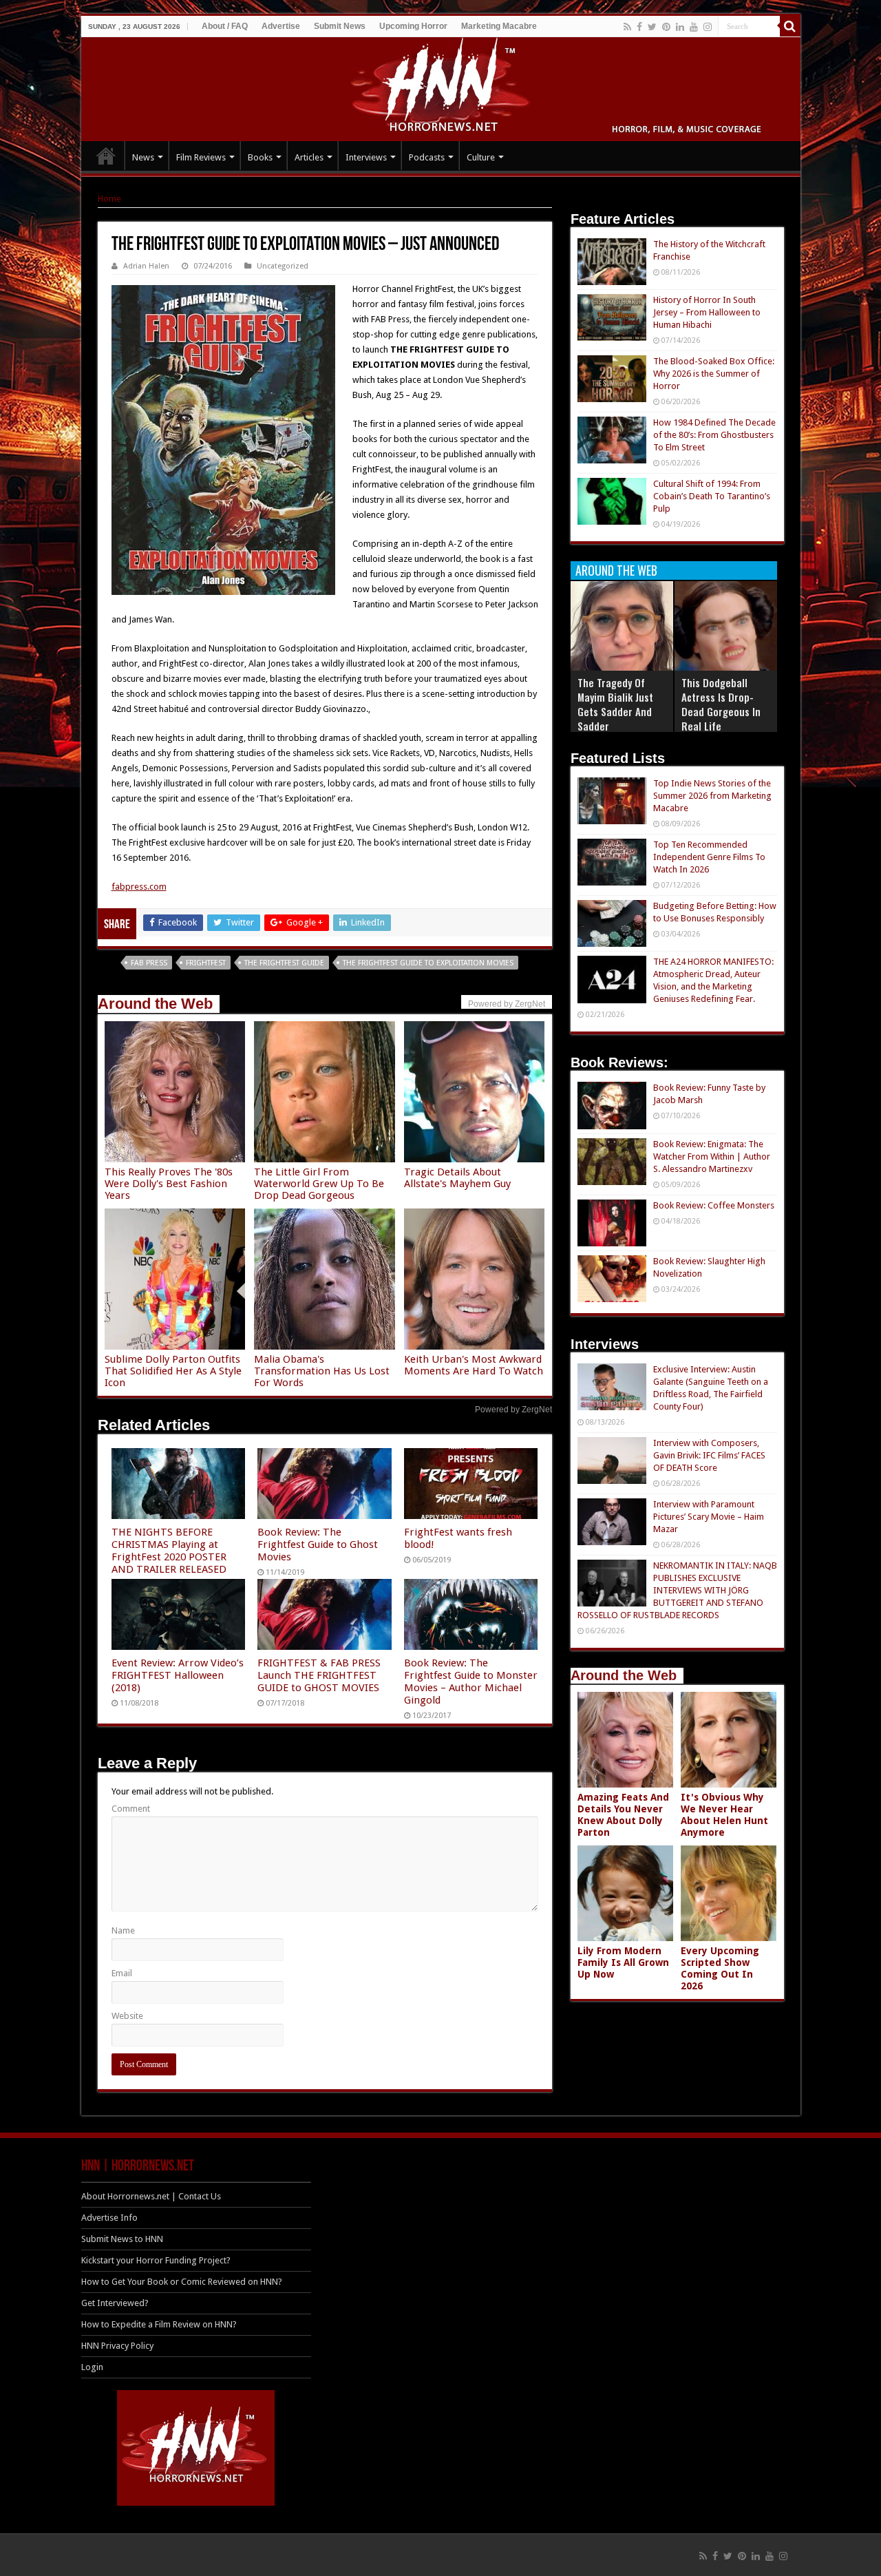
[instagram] (708, 27)
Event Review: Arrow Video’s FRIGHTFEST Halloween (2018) (178, 1675)
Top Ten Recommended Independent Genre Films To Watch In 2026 (709, 857)
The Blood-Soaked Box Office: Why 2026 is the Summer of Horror (714, 374)
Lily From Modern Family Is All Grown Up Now (623, 1962)
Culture (481, 157)
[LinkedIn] (680, 27)
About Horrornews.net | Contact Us (151, 2196)
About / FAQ (225, 26)
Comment (131, 1809)
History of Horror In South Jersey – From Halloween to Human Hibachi (707, 312)
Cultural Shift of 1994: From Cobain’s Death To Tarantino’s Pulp (712, 496)
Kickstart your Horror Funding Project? (156, 2260)
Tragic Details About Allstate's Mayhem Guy (457, 1178)
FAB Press (149, 963)
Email (122, 1973)
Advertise (281, 26)
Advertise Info (109, 2218)
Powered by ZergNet (513, 1410)
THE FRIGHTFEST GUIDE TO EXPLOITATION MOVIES (428, 963)
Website (127, 2016)
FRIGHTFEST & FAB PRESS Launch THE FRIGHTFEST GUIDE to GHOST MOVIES (319, 1675)
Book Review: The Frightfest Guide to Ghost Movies (318, 1544)
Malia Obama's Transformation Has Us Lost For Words (322, 1371)
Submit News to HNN (122, 2239)
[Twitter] (652, 27)
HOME (106, 156)
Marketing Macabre (499, 26)
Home (109, 199)
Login (92, 2367)
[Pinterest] (666, 27)
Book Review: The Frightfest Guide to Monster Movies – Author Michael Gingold (471, 1682)
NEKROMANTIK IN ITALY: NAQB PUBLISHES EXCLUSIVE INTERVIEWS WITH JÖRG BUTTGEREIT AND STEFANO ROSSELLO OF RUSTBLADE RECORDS (677, 1590)
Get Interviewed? (115, 2303)
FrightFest (206, 963)
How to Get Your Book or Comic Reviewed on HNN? (182, 2282)
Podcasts (427, 157)
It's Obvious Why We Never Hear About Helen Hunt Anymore (724, 1815)
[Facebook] (639, 27)
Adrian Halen (146, 266)
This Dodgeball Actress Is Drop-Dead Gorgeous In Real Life (721, 704)
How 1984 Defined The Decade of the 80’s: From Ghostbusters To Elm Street (714, 435)
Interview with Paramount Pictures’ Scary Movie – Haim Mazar (709, 1517)
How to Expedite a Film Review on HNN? (159, 2324)
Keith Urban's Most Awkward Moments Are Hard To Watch (474, 1365)
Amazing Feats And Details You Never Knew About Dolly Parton (623, 1815)
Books (260, 157)
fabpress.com (139, 887)
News (143, 157)
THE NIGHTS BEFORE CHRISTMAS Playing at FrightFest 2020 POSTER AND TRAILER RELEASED (169, 1551)
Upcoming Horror (413, 26)
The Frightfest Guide (284, 963)
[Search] (790, 26)
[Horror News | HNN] (441, 87)
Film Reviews (201, 157)
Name (123, 1930)
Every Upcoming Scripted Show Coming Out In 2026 (720, 1968)
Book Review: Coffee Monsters (714, 1205)
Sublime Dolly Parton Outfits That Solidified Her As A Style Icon (173, 1371)
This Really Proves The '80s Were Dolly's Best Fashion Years (169, 1184)
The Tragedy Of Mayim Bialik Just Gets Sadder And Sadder (615, 704)
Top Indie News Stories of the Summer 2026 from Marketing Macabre (712, 796)
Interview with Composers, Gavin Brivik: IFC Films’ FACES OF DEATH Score (709, 1455)
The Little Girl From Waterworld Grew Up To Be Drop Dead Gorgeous (319, 1184)
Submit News (340, 26)
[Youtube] (694, 27)
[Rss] (627, 27)
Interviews (366, 157)
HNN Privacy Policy (117, 2346)
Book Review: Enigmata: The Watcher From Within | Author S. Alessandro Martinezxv (712, 1156)
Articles (309, 157)
